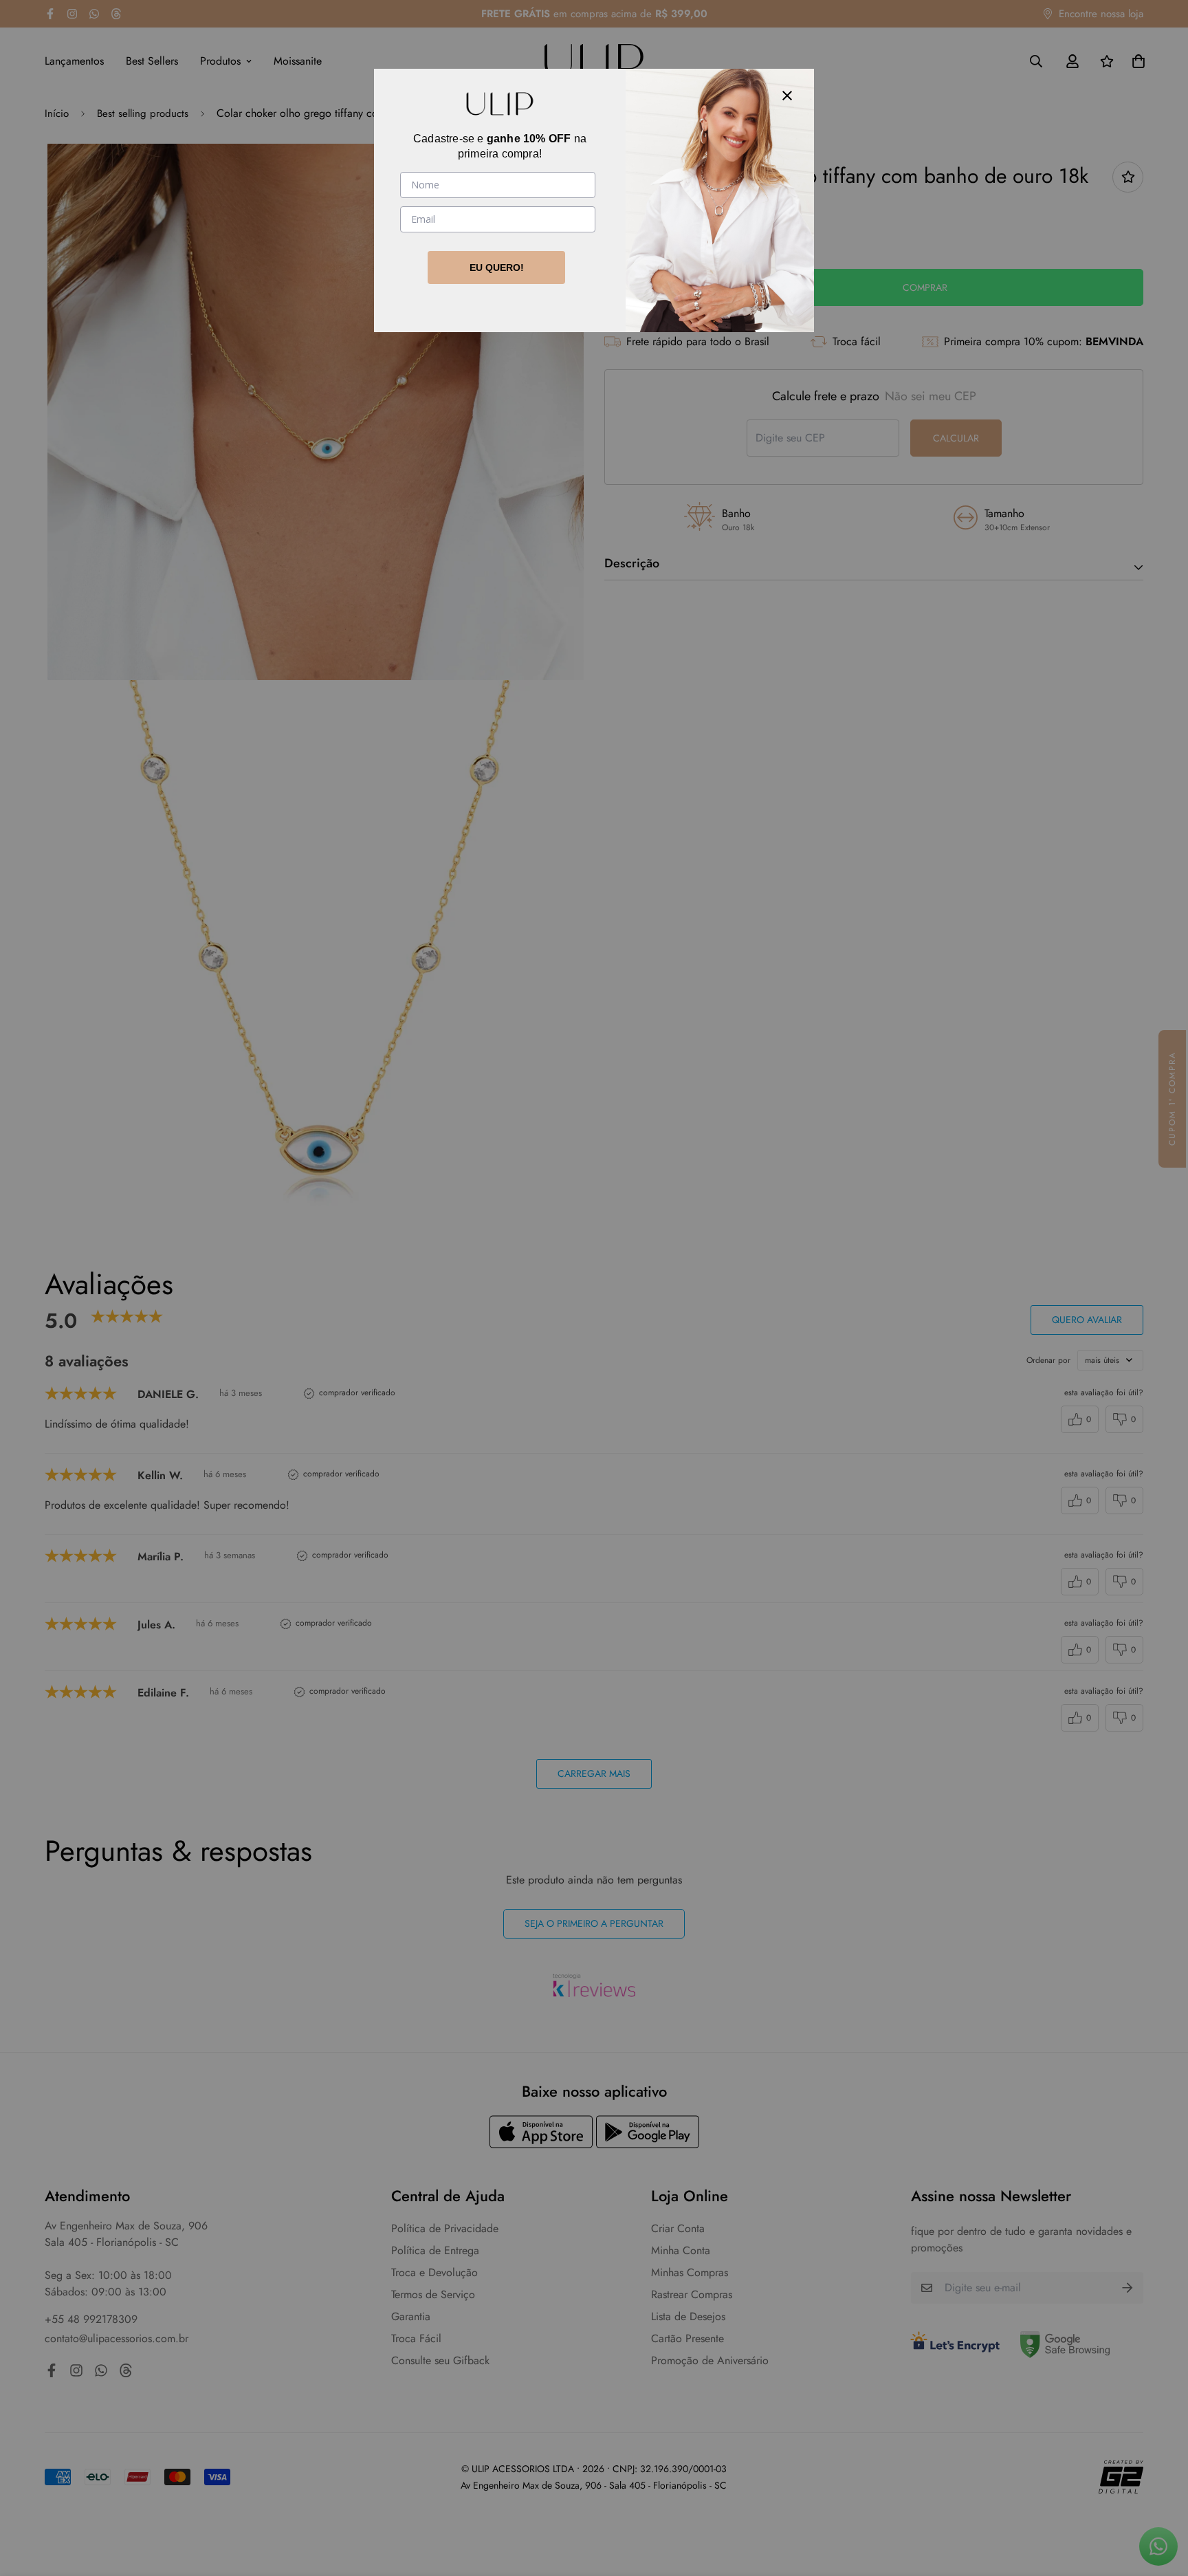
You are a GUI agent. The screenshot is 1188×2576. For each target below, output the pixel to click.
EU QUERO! (497, 268)
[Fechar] (787, 96)
